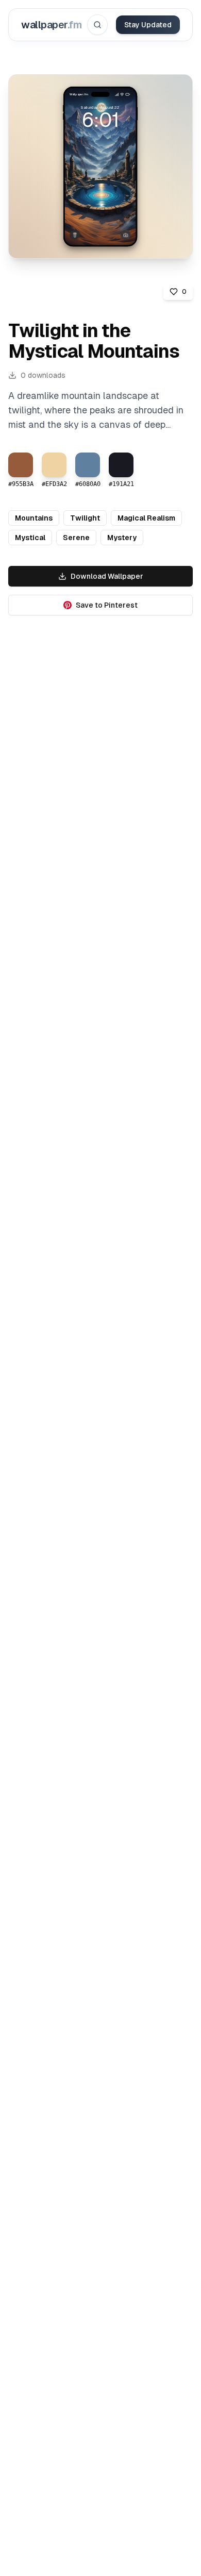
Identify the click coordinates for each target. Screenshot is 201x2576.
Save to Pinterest (107, 605)
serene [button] (76, 538)
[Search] (97, 25)
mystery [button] (122, 538)
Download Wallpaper (107, 576)
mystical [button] (30, 538)
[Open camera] (126, 235)
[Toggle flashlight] (75, 235)
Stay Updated (148, 25)
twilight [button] (85, 518)
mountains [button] (34, 518)
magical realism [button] (146, 518)
